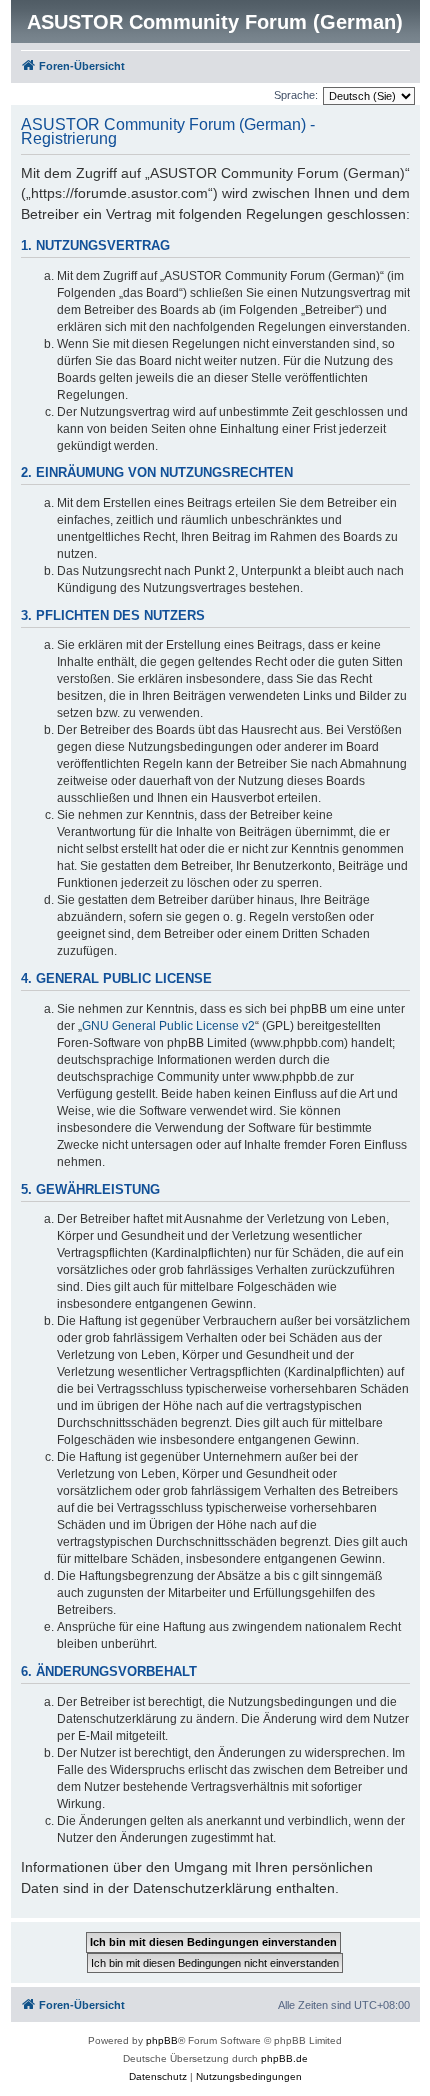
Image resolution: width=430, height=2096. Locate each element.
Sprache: (296, 95)
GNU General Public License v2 (168, 1026)
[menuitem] (158, 2077)
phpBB (162, 2040)
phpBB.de (284, 2058)
